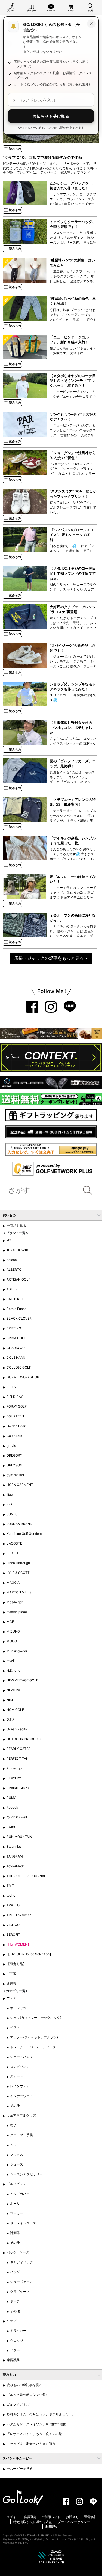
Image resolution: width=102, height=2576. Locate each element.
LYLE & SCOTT (18, 1573)
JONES (12, 1514)
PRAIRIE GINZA (18, 1788)
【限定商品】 (16, 1964)
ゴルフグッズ (16, 2184)
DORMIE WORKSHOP (23, 1377)
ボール (15, 2203)
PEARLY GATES (18, 1749)
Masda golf (15, 1602)
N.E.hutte (13, 1670)
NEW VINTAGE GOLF (22, 1680)
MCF (10, 1622)
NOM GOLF (15, 1710)
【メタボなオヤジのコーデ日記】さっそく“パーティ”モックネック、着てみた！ (73, 381)
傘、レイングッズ (23, 2223)
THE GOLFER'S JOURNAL (26, 1876)
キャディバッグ (21, 2262)
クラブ (11, 2321)
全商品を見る (16, 1226)
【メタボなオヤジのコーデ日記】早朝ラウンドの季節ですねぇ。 (73, 573)
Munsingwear (17, 1651)
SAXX (11, 1827)
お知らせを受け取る (51, 116)
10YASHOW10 (17, 1250)
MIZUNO (13, 1631)
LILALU (12, 1553)
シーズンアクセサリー (26, 2174)
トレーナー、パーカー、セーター (35, 2047)
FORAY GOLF (17, 1406)
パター (15, 2350)
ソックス (17, 2155)
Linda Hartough (18, 1563)
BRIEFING (14, 1328)
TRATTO (13, 1905)
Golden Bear (16, 1426)
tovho (11, 1895)
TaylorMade (16, 1866)
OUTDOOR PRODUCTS (24, 1739)
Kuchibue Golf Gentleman (26, 1534)
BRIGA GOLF (16, 1338)
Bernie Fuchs (16, 1309)
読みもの (31, 10)
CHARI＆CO (16, 1348)
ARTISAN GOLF (18, 1279)
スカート (17, 2076)
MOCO (12, 1641)
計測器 (15, 2233)
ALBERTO (14, 1270)
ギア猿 (11, 1974)
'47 (9, 1240)
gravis (11, 1446)
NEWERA (13, 1690)
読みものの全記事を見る (24, 2385)
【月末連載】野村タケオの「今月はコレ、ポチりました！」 (71, 727)
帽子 (13, 2125)
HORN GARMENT (20, 1485)
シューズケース (21, 2282)
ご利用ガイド (51, 2517)
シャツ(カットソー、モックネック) (36, 2018)
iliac (10, 1494)
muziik (12, 1661)
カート (71, 10)
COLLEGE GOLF (19, 1367)
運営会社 (91, 2517)
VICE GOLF (15, 1925)
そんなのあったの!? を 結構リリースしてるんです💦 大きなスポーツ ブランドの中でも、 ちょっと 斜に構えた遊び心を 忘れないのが (73, 859)
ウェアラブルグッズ (21, 2115)
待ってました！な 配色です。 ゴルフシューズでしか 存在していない (73, 507)
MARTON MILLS (19, 1592)
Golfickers (14, 1436)
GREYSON (14, 1465)
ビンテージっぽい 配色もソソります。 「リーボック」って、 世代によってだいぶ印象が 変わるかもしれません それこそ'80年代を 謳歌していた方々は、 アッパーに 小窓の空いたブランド (50, 168)
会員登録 (30, 2517)
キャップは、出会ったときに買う (31, 2444)
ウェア (11, 1998)
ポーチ (15, 2301)
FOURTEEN (15, 1416)
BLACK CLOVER (19, 1318)
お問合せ (72, 2517)
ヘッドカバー (20, 2194)
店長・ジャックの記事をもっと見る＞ (51, 958)
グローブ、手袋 (21, 2135)
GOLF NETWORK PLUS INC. (34, 2535)
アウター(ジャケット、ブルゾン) (34, 2037)
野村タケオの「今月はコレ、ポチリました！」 (41, 2414)
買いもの (12, 10)
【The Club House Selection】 (30, 1954)
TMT (10, 1886)
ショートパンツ (21, 2057)
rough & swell (17, 1817)
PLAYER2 (14, 1778)
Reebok (12, 1807)
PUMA (11, 1798)
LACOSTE (14, 1543)
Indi (9, 1504)
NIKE (10, 1700)
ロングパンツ (20, 2067)
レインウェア (20, 2086)
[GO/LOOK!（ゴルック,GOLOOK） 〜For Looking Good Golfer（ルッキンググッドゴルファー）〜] (23, 2497)
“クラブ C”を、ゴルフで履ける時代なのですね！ (44, 157)
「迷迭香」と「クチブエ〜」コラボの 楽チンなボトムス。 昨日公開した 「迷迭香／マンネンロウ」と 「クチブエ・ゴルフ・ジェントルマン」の (73, 281)
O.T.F (10, 1719)
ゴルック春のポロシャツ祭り (28, 2395)
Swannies (14, 1847)
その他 (15, 2106)
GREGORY (14, 1455)
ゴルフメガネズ (18, 2404)
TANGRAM (15, 1856)
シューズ (17, 2164)
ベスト (15, 2027)
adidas (12, 1260)
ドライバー (18, 2331)
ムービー (51, 10)
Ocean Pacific (17, 1729)
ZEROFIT (13, 1935)
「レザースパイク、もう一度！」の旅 (34, 2434)
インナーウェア (21, 2096)
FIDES (11, 1387)
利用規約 (52, 2527)
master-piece (17, 1612)
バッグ (15, 2272)
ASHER (12, 1289)
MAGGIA (13, 1582)
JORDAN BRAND (19, 1524)
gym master (15, 1475)
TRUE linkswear (19, 1915)
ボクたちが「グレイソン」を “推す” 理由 (36, 2424)
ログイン (13, 2517)
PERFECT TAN (18, 1758)
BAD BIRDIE (16, 1299)
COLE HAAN (16, 1358)
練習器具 (13, 2360)
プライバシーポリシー (74, 2522)
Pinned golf (15, 1768)
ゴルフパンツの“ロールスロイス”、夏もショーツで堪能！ (72, 535)
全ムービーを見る (20, 2469)
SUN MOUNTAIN (19, 1837)
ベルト (15, 2145)
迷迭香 (11, 1983)
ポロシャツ (18, 2008)
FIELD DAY (15, 1397)
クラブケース (20, 2291)
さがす (91, 10)
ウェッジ (17, 2340)
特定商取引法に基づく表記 (33, 2522)
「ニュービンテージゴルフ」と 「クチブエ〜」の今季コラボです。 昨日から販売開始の (73, 396)
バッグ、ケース (18, 2252)
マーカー (17, 2213)
